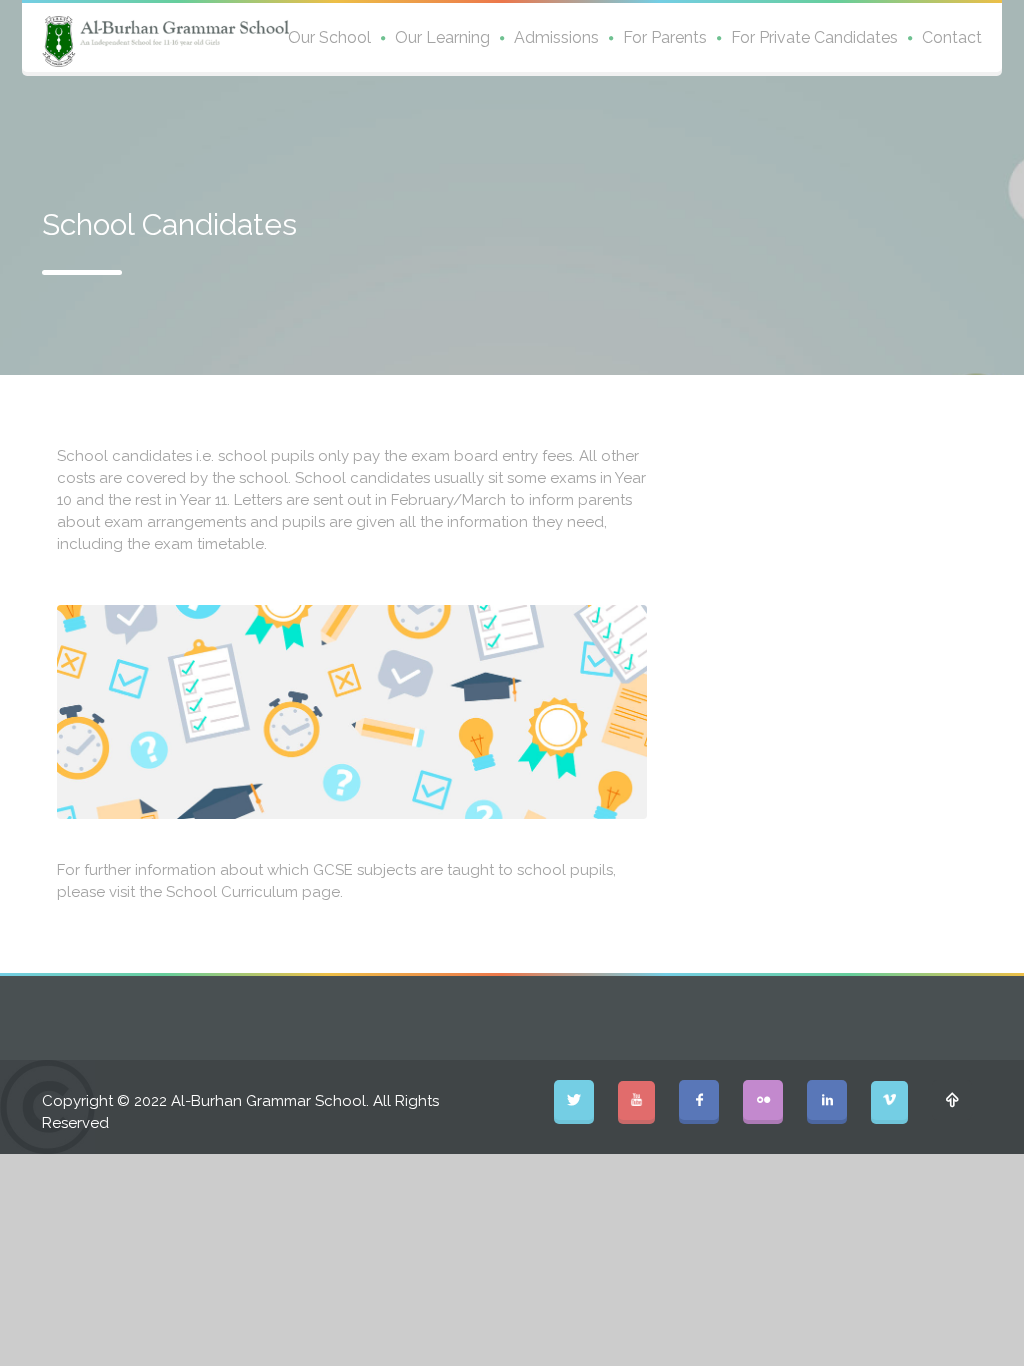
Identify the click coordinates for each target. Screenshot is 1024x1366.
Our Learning (442, 37)
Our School (329, 37)
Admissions (556, 37)
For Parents (665, 37)
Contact (952, 37)
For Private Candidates (814, 37)
